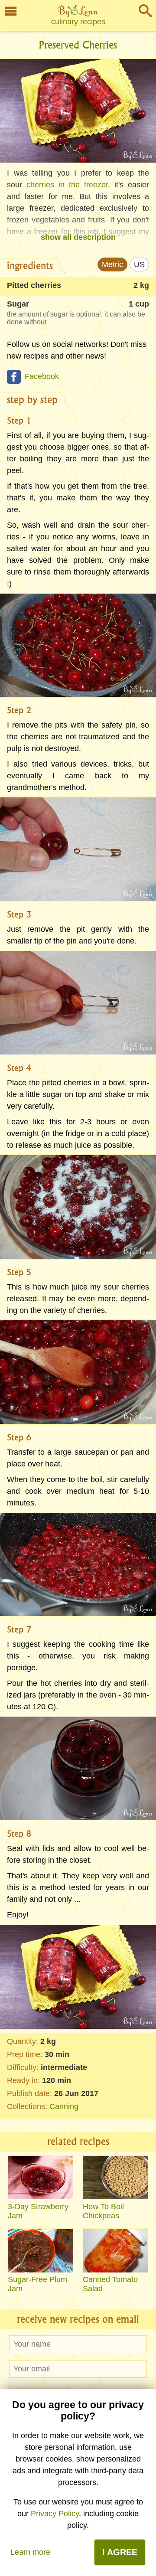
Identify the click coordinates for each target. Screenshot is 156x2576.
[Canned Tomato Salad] (115, 2251)
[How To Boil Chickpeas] (115, 2178)
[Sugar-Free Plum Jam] (41, 2251)
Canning (64, 2106)
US (139, 264)
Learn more (30, 2552)
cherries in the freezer (67, 185)
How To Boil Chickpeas (103, 2211)
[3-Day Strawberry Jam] (41, 2178)
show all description (78, 237)
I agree (120, 2552)
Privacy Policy (55, 2514)
